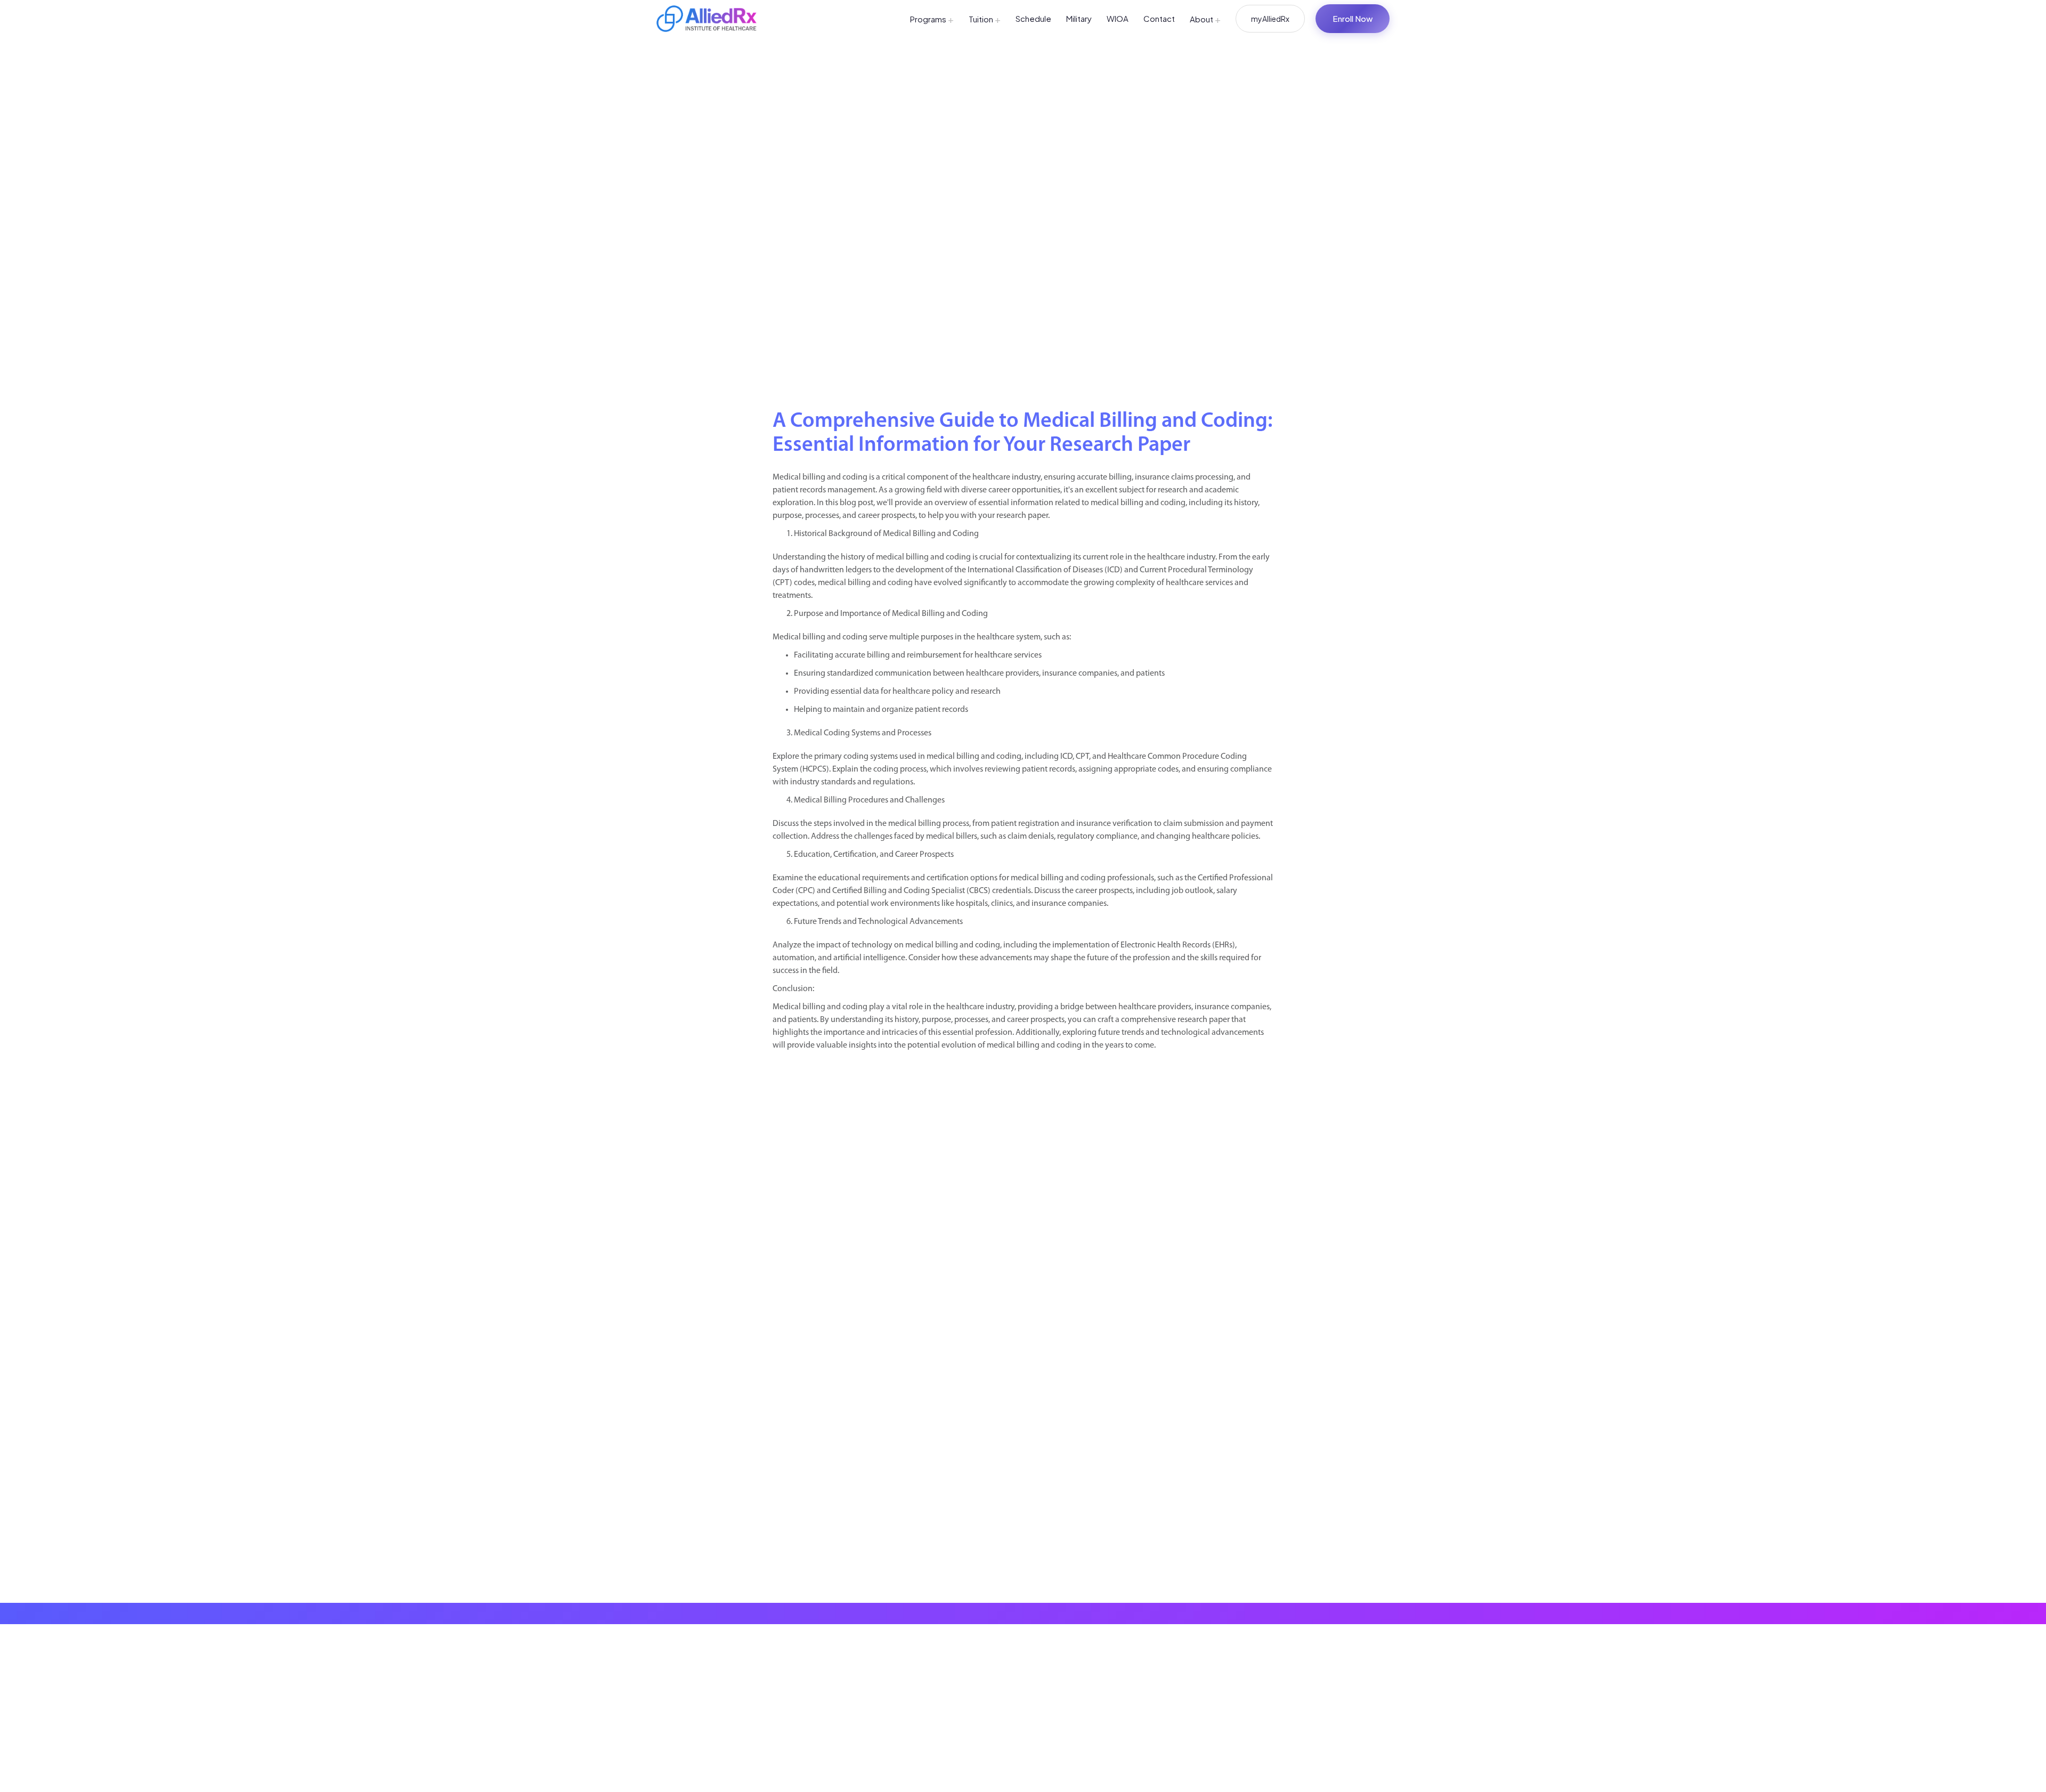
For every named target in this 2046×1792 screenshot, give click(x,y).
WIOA (1118, 18)
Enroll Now (1353, 18)
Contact (1159, 18)
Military (1079, 18)
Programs (932, 19)
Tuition (985, 19)
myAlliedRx (1270, 19)
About (1205, 19)
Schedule (1033, 18)
